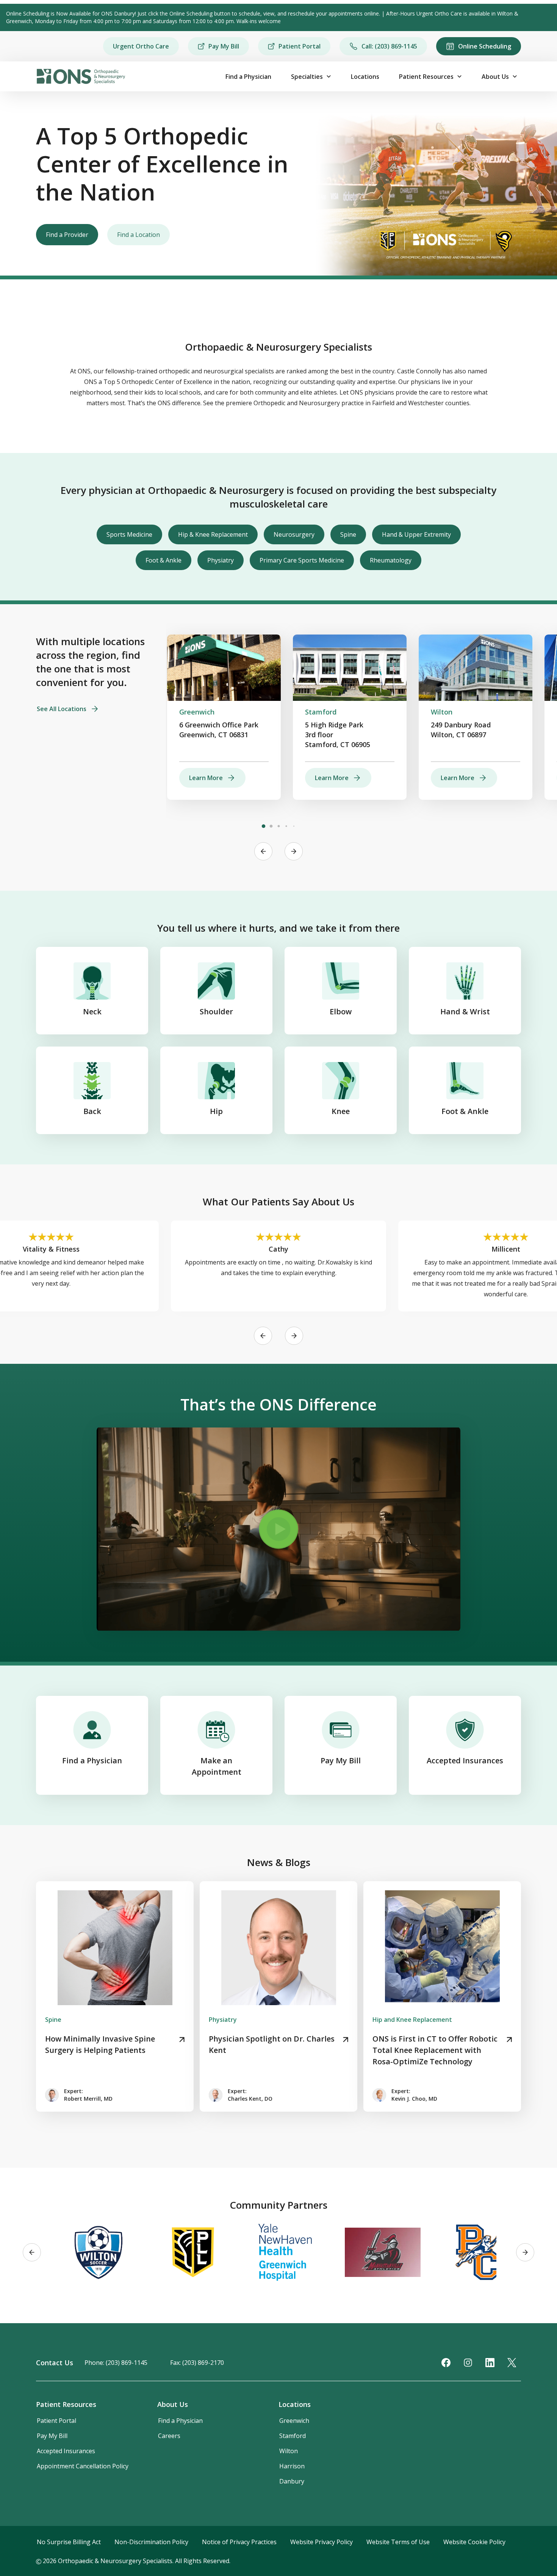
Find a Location (138, 235)
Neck (92, 1011)
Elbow (341, 1011)
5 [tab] (294, 826)
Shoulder (216, 1011)
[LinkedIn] (490, 2363)
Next (294, 851)
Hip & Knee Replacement (213, 534)
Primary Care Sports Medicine (302, 560)
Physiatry (221, 560)
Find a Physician (248, 77)
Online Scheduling (485, 46)
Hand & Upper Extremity (416, 534)
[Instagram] (468, 2363)
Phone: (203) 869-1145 (116, 2363)
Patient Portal (300, 46)
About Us (495, 77)
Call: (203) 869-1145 (389, 46)
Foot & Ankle (164, 560)
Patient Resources (426, 77)
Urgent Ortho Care (141, 46)
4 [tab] (286, 826)
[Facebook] (446, 2363)
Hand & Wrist (465, 1011)
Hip (216, 1111)
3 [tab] (278, 826)
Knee (341, 1111)
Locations (365, 77)
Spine (348, 534)
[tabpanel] (224, 717)
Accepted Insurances (465, 1760)
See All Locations (62, 709)
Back (92, 1111)
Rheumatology (391, 560)
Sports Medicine (129, 534)
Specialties (307, 77)
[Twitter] (512, 2363)
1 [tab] (263, 826)
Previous (263, 851)
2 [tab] (271, 826)
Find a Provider (67, 235)
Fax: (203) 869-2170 (197, 2363)
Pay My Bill (224, 46)
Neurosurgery (294, 534)
